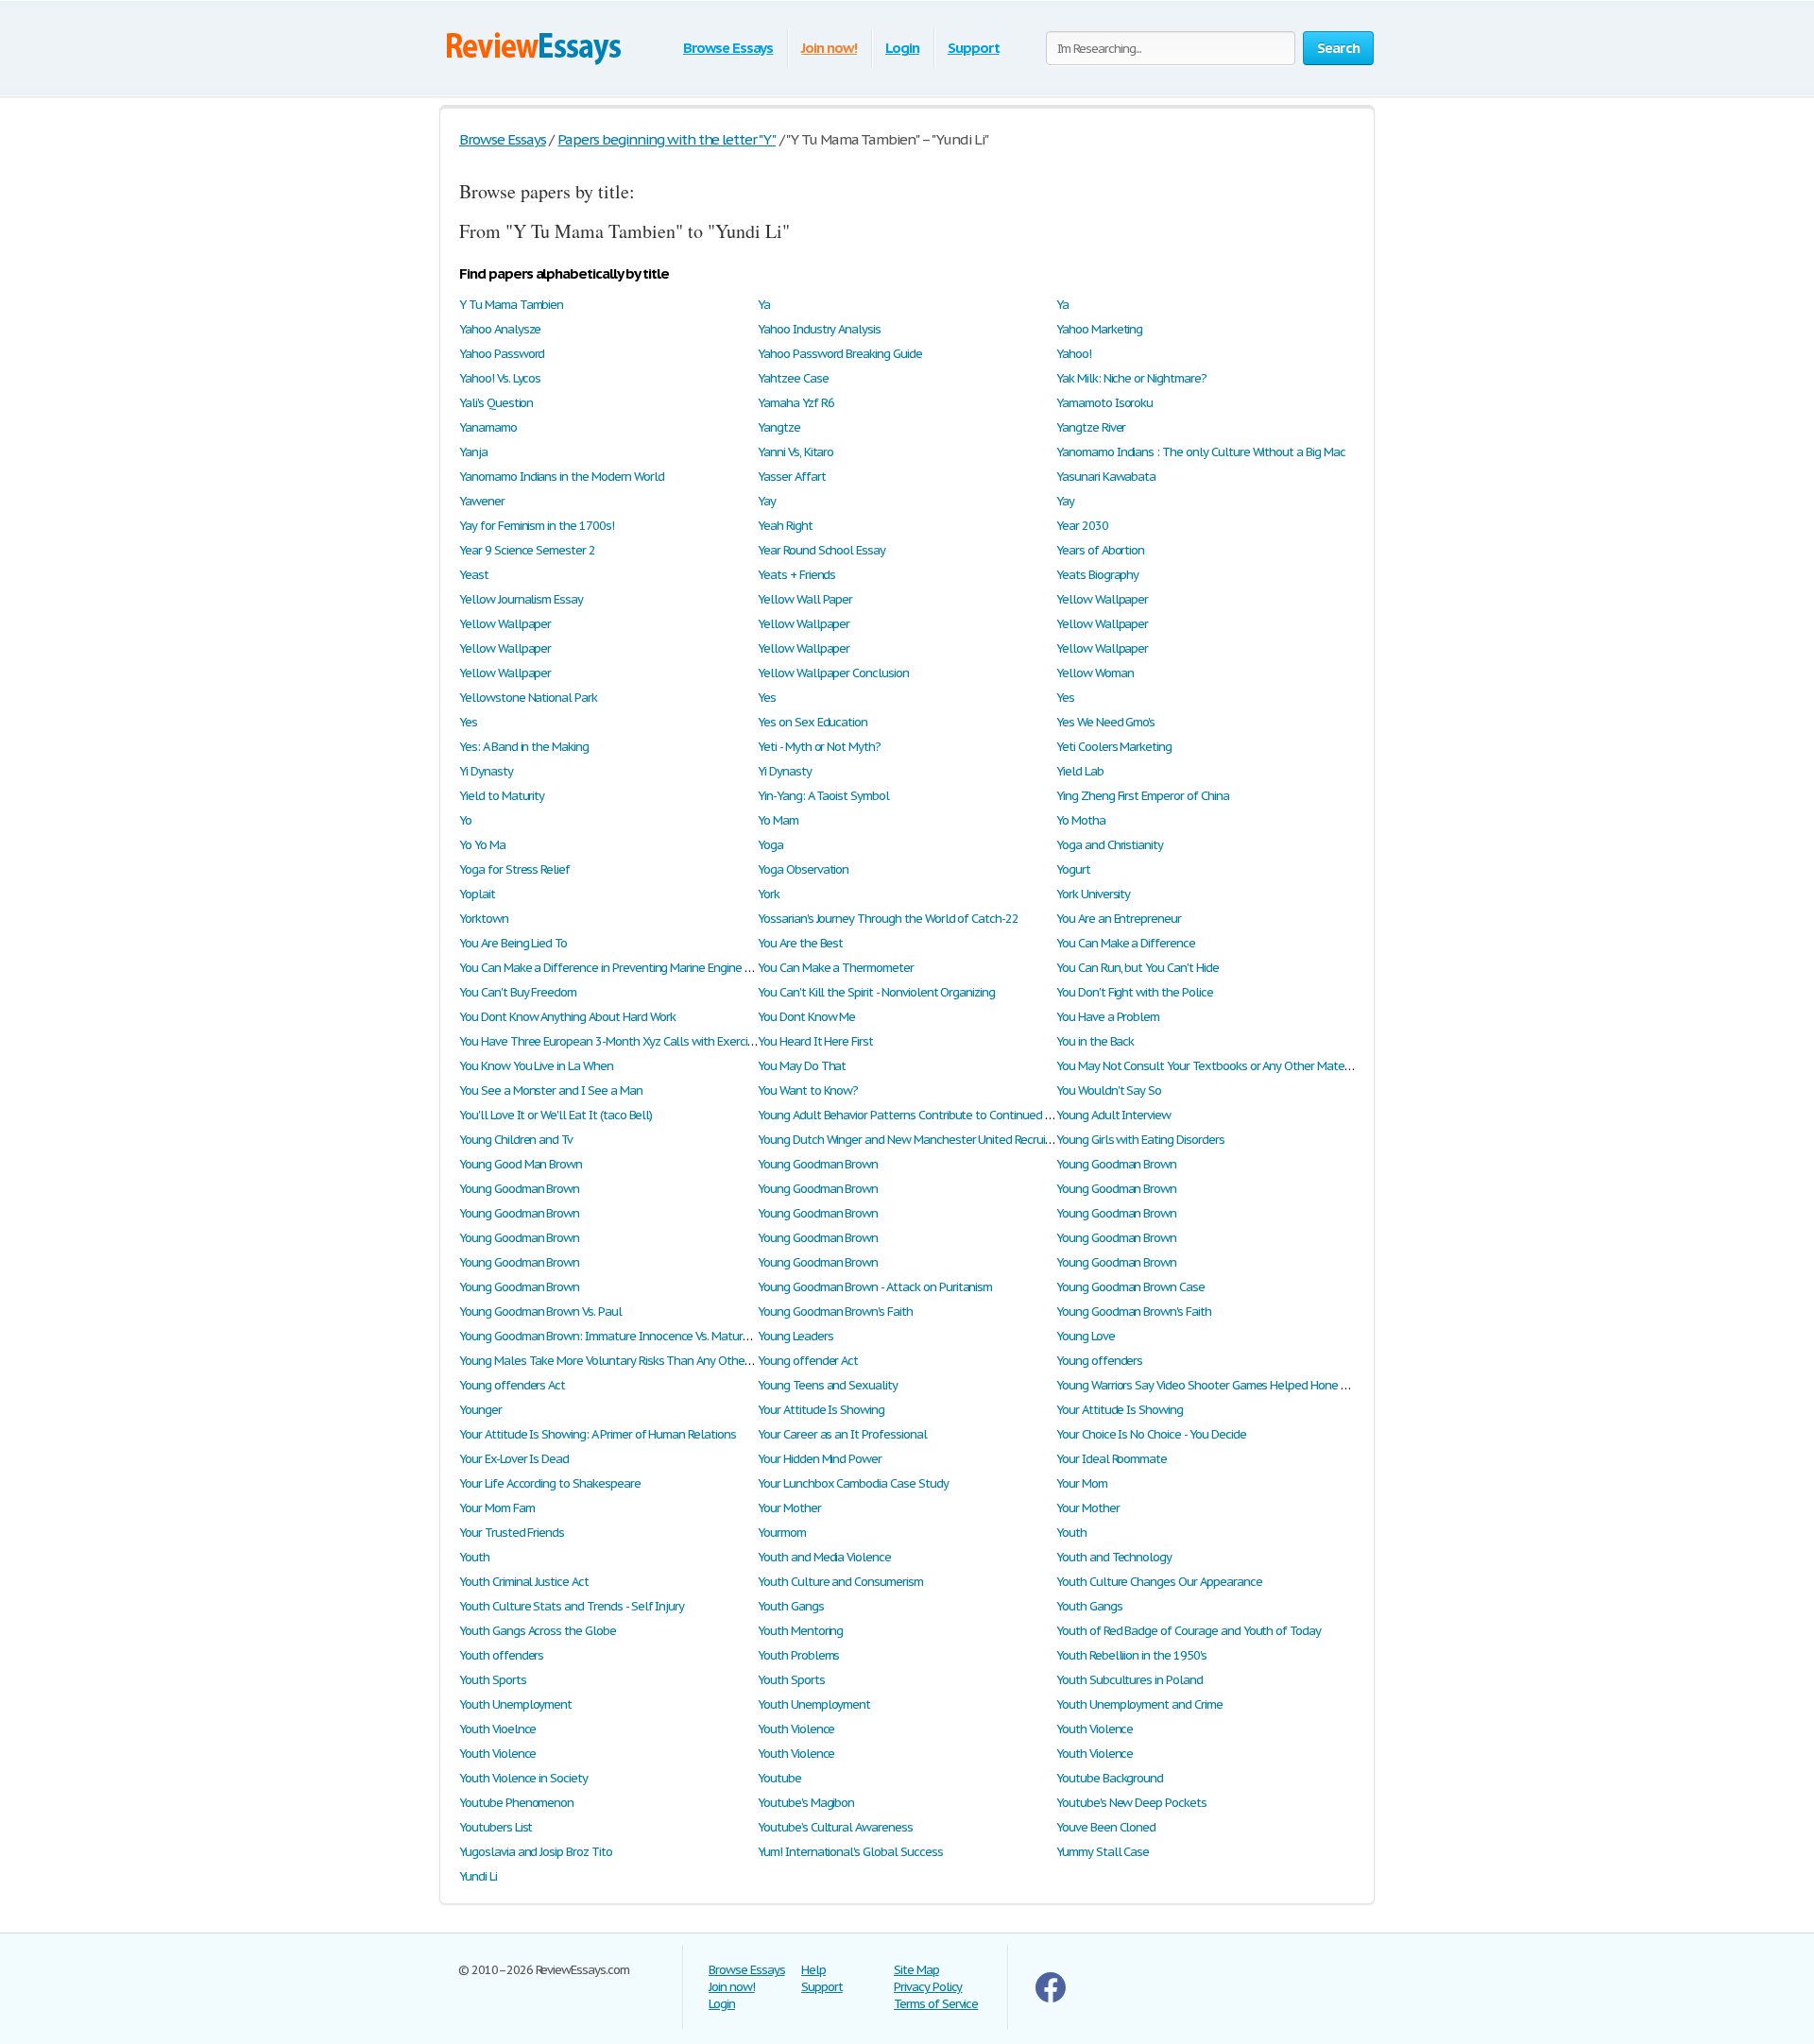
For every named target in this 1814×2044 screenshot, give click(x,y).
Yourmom (782, 1533)
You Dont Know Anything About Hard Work (567, 1017)
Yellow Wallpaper (1102, 599)
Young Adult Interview (1113, 1115)
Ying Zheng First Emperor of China (1143, 796)
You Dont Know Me (806, 1017)
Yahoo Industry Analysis (819, 329)
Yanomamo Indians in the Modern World (562, 477)
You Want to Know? (808, 1090)
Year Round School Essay (821, 550)
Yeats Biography (1097, 575)
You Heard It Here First (815, 1041)
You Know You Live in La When (536, 1066)
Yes (767, 698)
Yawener (482, 501)
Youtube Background (1110, 1778)
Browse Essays (728, 48)
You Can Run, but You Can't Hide (1138, 968)
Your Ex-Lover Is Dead (514, 1459)
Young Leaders (795, 1336)
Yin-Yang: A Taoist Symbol (823, 796)
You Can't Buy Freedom (518, 992)
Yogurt (1073, 869)
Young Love (1086, 1336)
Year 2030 (1082, 526)
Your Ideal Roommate (1112, 1459)
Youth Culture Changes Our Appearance (1159, 1582)
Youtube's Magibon (806, 1803)
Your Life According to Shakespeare (550, 1483)
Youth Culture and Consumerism (840, 1582)
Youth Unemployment (515, 1704)
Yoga (770, 845)
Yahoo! (1074, 354)
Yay (767, 501)
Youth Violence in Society (523, 1778)
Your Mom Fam (497, 1508)
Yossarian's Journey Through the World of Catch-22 (888, 919)
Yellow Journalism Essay (521, 599)
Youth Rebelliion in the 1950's (1131, 1655)
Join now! (829, 48)
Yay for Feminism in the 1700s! (537, 526)
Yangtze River (1091, 427)
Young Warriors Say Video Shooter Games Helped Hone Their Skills (1226, 1385)
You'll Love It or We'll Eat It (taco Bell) (556, 1115)
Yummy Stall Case (1103, 1852)
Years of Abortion (1100, 550)
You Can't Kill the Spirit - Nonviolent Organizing (876, 992)
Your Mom (1082, 1483)
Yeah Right (785, 526)
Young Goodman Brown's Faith (835, 1312)
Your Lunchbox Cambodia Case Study (853, 1483)
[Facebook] (1051, 1998)
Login (902, 48)
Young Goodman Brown (818, 1164)
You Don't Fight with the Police (1135, 992)
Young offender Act (808, 1361)
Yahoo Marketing (1099, 329)
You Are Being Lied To (513, 943)
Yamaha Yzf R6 (796, 403)
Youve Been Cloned (1106, 1827)
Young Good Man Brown (521, 1164)
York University (1093, 894)
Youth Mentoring (800, 1631)
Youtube (779, 1778)
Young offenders (1099, 1361)
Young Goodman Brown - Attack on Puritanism (875, 1287)
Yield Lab (1080, 771)
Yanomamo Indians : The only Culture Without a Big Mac (1201, 452)
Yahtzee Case (793, 378)
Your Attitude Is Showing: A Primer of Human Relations (598, 1434)
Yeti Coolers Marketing (1114, 747)
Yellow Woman (1095, 673)
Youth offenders (501, 1655)
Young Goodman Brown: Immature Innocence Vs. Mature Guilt (618, 1336)
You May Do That (802, 1066)
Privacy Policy (928, 1987)
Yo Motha (1081, 820)
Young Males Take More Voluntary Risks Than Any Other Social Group (637, 1361)
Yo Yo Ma (482, 845)
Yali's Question (496, 403)
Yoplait (477, 894)
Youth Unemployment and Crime (1139, 1704)
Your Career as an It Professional (842, 1434)
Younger (480, 1410)
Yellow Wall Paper (805, 599)
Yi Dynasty (486, 771)
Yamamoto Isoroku (1104, 403)
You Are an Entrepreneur (1119, 919)
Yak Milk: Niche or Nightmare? (1131, 378)
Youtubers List (496, 1827)
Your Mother (789, 1508)
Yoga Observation (803, 869)
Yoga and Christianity (1110, 845)
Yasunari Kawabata (1106, 477)
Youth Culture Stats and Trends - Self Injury (572, 1606)
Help (813, 1970)
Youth (1071, 1533)
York (769, 894)
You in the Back (1095, 1041)
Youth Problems (798, 1655)
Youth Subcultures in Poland (1129, 1680)
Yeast (474, 575)
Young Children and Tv (516, 1140)
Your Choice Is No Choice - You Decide (1151, 1434)
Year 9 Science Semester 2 (527, 550)
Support (974, 48)
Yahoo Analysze (500, 329)
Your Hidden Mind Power (820, 1459)
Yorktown (484, 919)
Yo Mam (778, 820)
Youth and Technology (1114, 1557)
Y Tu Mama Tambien (511, 305)
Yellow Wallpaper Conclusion (833, 673)
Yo (465, 820)
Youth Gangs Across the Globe (538, 1631)
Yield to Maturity (502, 796)
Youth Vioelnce (497, 1729)
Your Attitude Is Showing (821, 1410)
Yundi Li (478, 1876)
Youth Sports (493, 1680)
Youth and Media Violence (824, 1557)
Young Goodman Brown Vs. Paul (540, 1312)
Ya (764, 305)
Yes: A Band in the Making (524, 747)
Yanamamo (488, 427)
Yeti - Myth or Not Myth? (819, 747)
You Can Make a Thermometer (836, 968)
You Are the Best (800, 943)
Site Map (916, 1970)
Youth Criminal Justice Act (524, 1582)
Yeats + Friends (796, 575)
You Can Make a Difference (1126, 943)
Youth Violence (796, 1729)
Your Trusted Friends (512, 1533)
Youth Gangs (791, 1606)
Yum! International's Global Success (850, 1852)
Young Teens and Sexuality (828, 1385)
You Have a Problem (1108, 1017)
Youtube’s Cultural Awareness (835, 1827)
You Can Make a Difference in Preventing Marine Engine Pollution (625, 968)
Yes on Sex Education (813, 722)
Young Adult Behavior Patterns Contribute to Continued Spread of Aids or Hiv (954, 1115)
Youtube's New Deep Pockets (1131, 1803)
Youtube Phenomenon (516, 1803)
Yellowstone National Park (528, 698)
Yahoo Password (502, 354)
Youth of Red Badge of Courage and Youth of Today (1189, 1631)
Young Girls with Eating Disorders (1140, 1140)
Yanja (473, 452)
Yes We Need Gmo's (1105, 722)
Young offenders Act (512, 1385)
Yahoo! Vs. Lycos (500, 378)
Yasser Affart (791, 477)
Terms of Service (936, 2004)
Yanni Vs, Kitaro (796, 452)
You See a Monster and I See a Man (551, 1090)
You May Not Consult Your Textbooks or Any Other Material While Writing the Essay (1269, 1066)
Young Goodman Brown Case (1130, 1287)
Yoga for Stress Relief (514, 869)
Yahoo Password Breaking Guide (840, 354)
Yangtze (779, 427)
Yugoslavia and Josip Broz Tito (536, 1852)
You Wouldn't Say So (1109, 1090)
